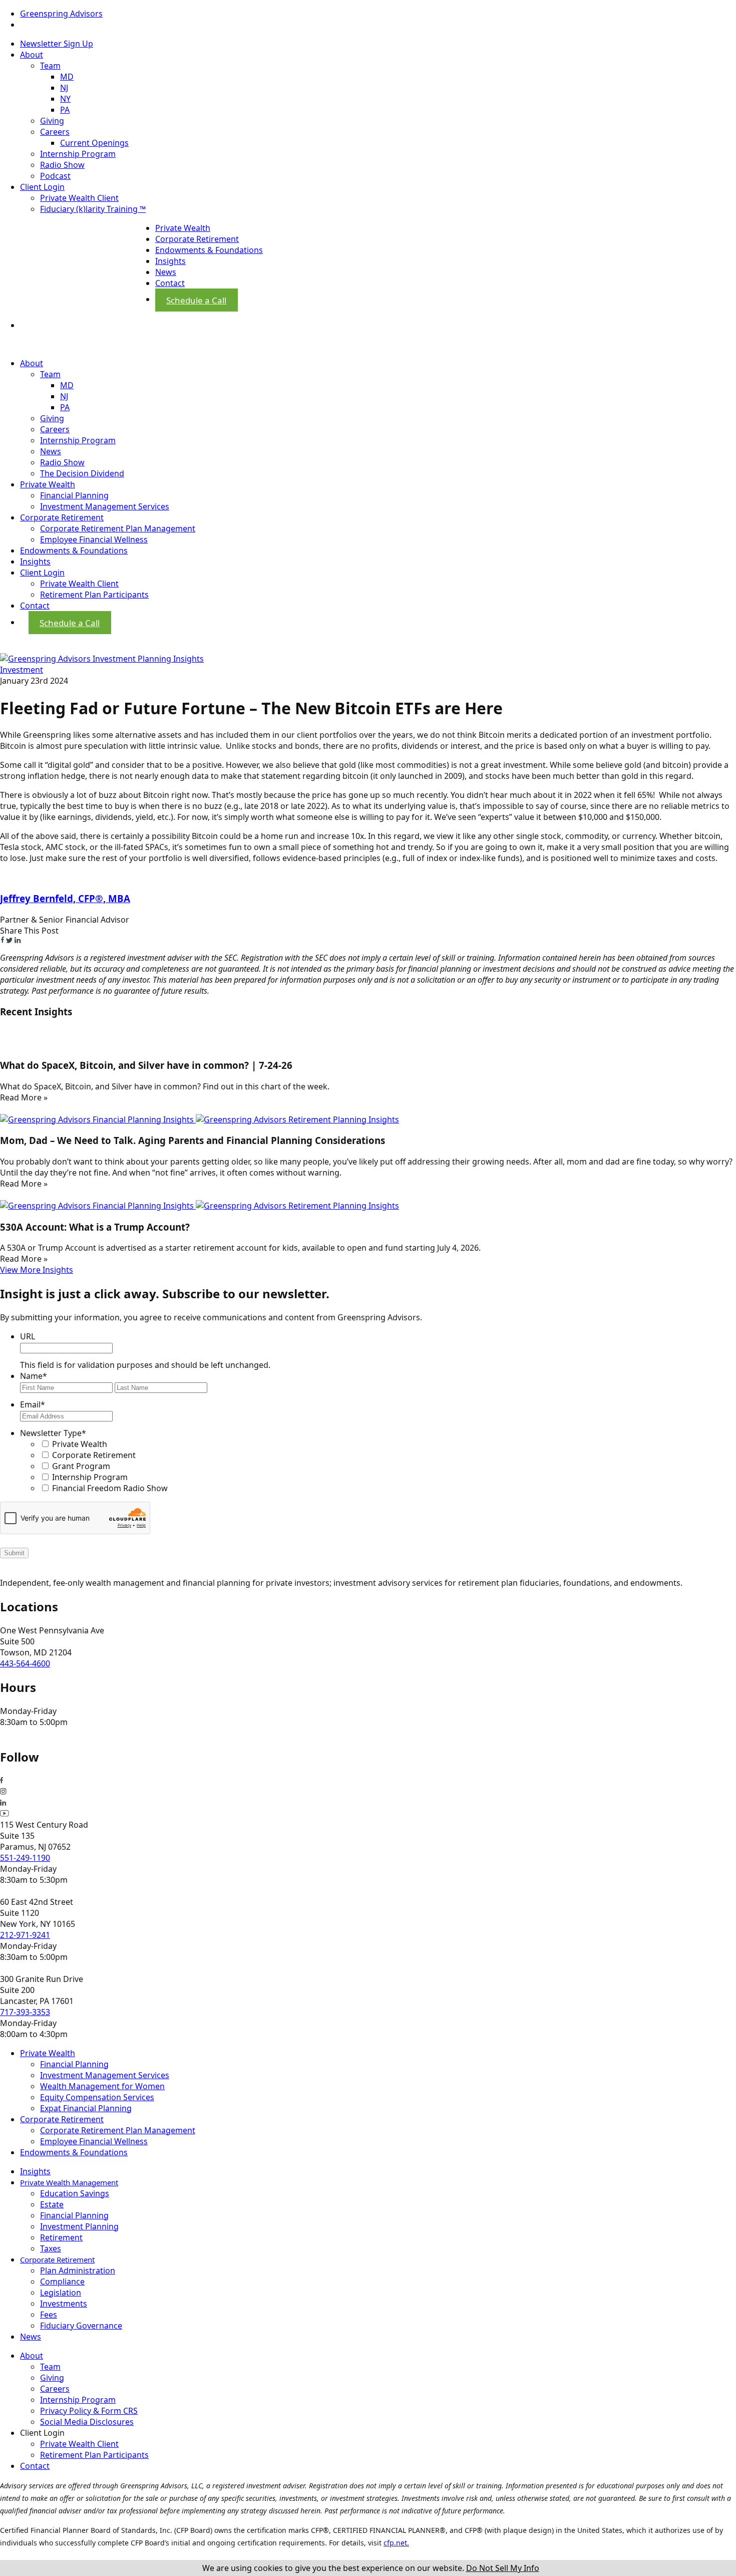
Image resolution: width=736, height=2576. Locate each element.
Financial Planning (74, 495)
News (166, 272)
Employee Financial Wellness (94, 539)
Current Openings (94, 143)
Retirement (61, 2237)
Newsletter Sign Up (57, 44)
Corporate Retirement (197, 239)
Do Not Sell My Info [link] (503, 2568)
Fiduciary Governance (81, 2326)
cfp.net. (396, 2543)
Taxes (51, 2248)
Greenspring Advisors (61, 14)
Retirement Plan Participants (94, 595)
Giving (52, 121)
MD (67, 77)
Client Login (42, 187)
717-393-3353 (25, 2012)
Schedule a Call (196, 300)
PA (65, 110)
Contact (170, 283)
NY (65, 99)
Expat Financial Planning (86, 2108)
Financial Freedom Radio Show (110, 1488)
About (32, 55)
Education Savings (75, 2193)
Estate (52, 2204)
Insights (170, 261)
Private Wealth (183, 228)
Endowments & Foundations (209, 250)
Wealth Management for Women (102, 2086)
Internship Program (78, 154)
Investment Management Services (105, 506)
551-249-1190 (25, 1858)
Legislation (61, 2293)
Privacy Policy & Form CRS (89, 2411)
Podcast (55, 176)
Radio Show (62, 165)
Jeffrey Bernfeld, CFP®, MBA (65, 898)
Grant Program (81, 1466)
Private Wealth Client (79, 198)
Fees (49, 2315)
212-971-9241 (25, 1935)
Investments (64, 2304)
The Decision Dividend (82, 473)
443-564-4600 (25, 1663)
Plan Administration (78, 2270)
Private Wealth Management (69, 2182)
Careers (55, 132)
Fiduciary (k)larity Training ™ (93, 209)
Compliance (62, 2281)
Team (50, 66)
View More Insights (37, 1270)
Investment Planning (79, 2226)
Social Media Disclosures (87, 2422)
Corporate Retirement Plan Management (118, 528)
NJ (64, 88)
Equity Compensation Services (97, 2097)
